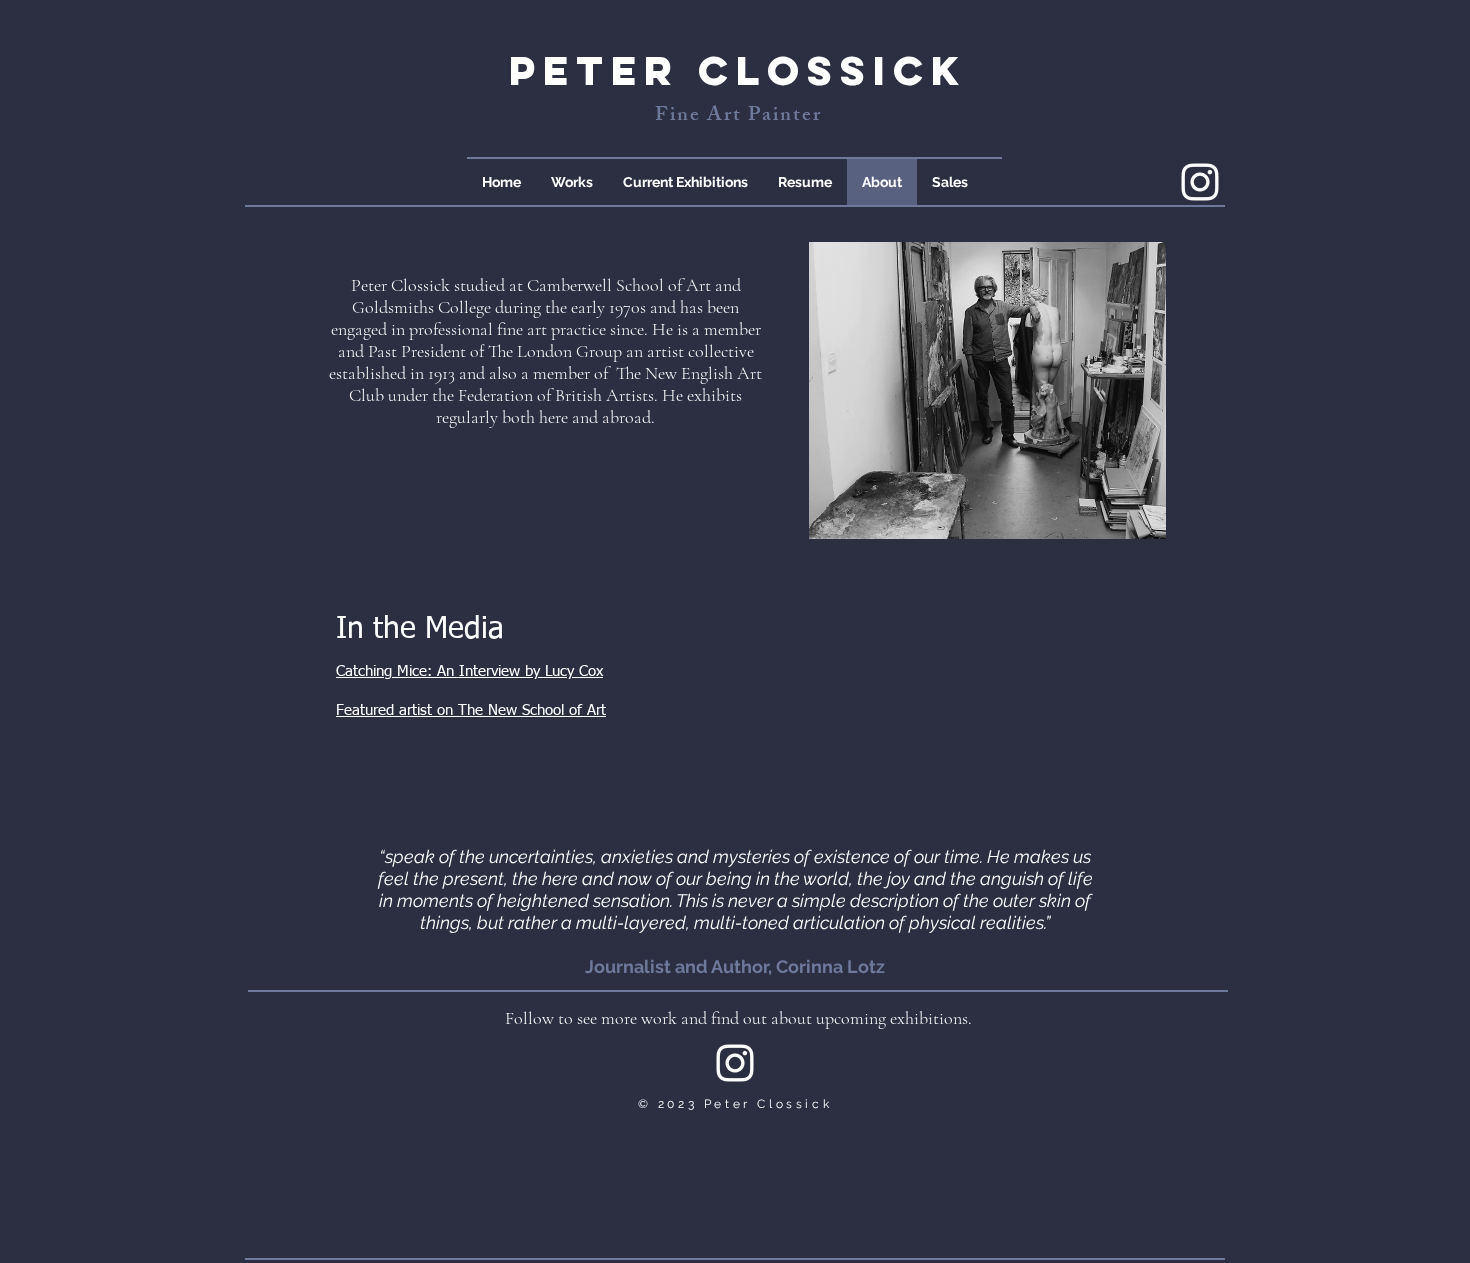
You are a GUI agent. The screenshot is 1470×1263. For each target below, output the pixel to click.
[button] (572, 182)
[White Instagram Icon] (1200, 182)
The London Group (555, 351)
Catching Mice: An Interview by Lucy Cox (469, 671)
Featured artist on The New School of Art (471, 710)
